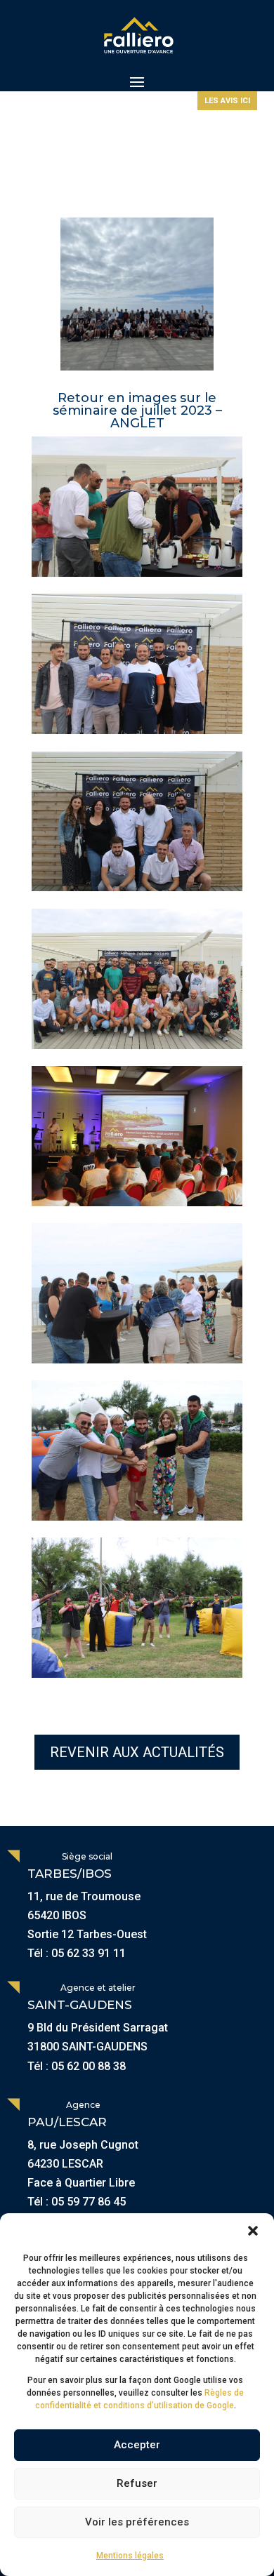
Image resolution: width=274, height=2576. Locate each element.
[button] (253, 2231)
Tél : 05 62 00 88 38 (77, 2066)
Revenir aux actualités (137, 1752)
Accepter (137, 2445)
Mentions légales (130, 2556)
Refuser (137, 2483)
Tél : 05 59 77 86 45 (77, 2202)
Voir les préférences (137, 2522)
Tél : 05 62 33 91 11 (77, 1953)
